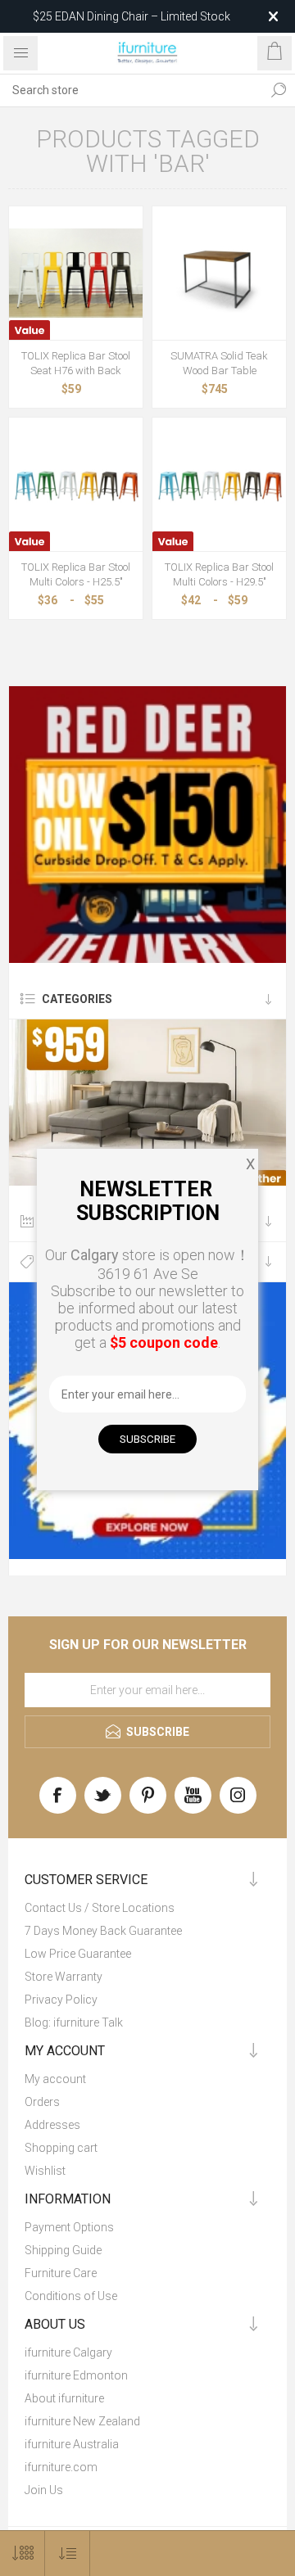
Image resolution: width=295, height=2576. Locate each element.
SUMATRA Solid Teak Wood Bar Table (219, 363)
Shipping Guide (63, 2250)
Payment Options (69, 2227)
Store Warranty (64, 1977)
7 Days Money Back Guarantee (103, 1931)
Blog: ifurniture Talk (74, 2022)
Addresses (52, 2125)
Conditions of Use (71, 2296)
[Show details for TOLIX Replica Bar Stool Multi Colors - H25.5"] (76, 484)
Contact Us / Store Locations (100, 1908)
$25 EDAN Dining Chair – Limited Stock (132, 16)
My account (55, 2079)
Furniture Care (61, 2273)
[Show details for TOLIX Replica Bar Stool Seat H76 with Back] (76, 273)
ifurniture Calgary (68, 2352)
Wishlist (45, 2171)
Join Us (44, 2490)
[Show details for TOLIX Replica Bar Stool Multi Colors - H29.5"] (219, 484)
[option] (147, 825)
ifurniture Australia (72, 2444)
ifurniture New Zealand (82, 2421)
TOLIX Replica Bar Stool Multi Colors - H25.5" (76, 574)
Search (279, 90)
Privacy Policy (61, 2000)
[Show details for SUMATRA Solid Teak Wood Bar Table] (219, 273)
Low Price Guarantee (78, 1954)
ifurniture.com (61, 2467)
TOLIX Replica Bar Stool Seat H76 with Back (76, 363)
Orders (42, 2102)
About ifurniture (64, 2398)
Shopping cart (61, 2148)
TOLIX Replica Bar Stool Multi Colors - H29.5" (219, 574)
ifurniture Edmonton (76, 2375)
